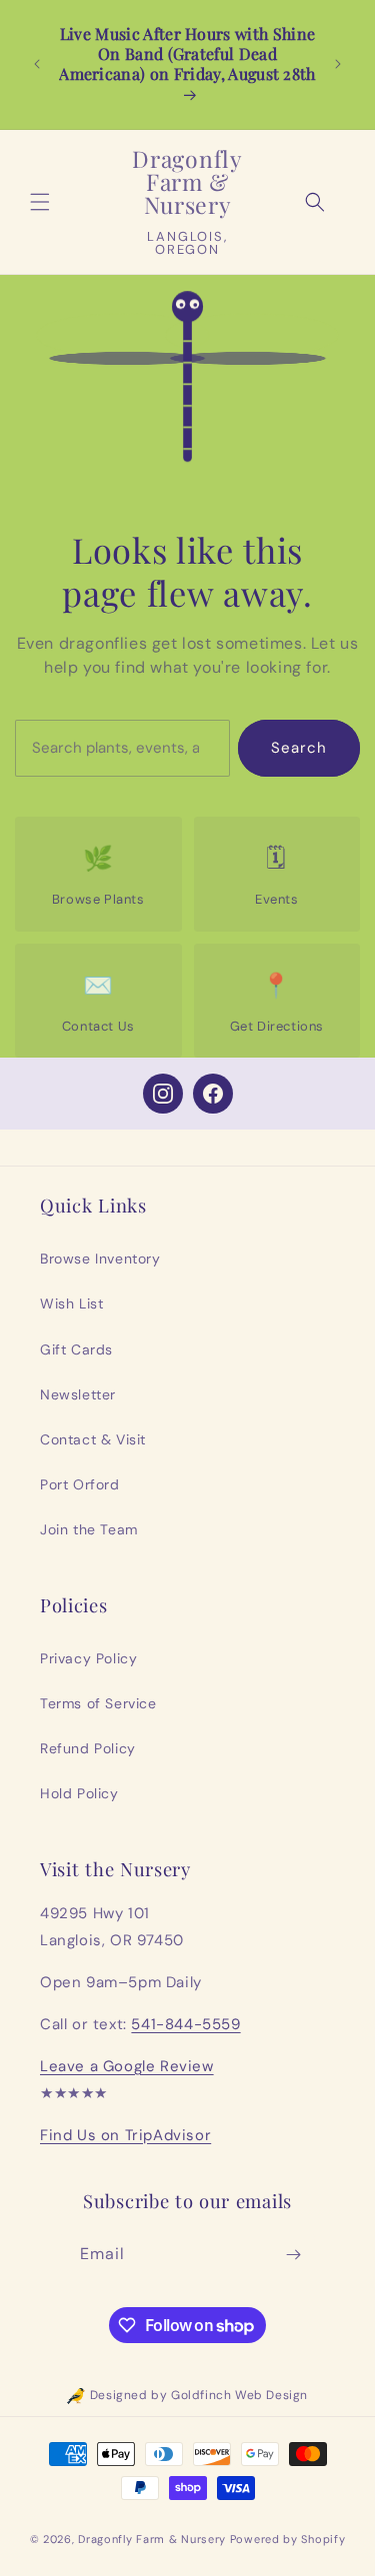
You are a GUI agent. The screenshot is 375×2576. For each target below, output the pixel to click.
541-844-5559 (185, 2024)
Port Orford (80, 1484)
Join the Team (89, 1529)
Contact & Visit (93, 1439)
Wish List (71, 1303)
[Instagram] (163, 1094)
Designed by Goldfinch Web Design (199, 2395)
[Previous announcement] (37, 64)
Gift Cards (76, 1349)
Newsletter (78, 1394)
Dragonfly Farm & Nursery (152, 2539)
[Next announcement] (338, 64)
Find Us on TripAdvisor (125, 2135)
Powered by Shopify (288, 2539)
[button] (40, 202)
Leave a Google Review (127, 2066)
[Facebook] (213, 1094)
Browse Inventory (100, 1259)
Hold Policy (79, 1793)
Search (299, 748)
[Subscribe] (293, 2255)
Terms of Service (98, 1703)
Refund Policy (88, 1748)
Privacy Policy (88, 1658)
